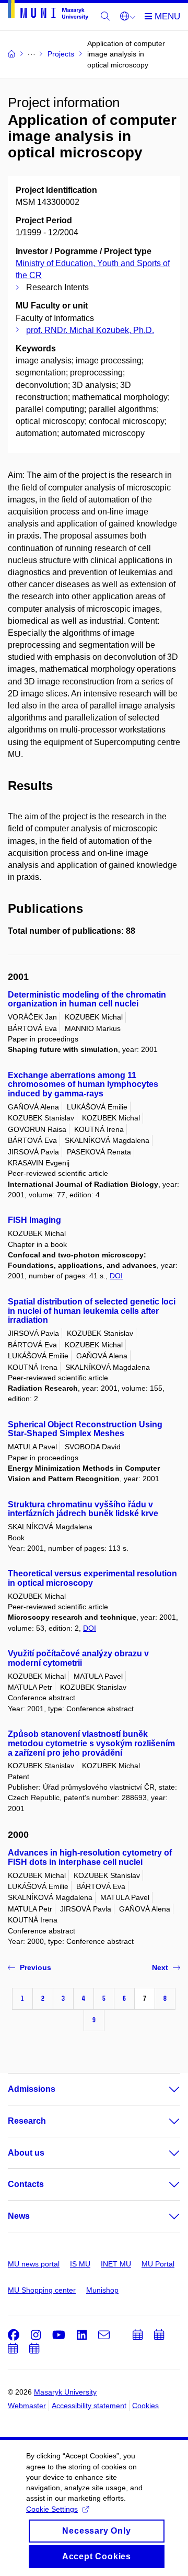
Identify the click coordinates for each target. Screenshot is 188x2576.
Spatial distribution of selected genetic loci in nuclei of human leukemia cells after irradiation (92, 1311)
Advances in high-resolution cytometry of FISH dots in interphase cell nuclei (90, 1857)
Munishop (102, 2290)
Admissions (32, 2089)
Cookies (145, 2406)
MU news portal (34, 2264)
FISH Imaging (34, 1220)
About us (26, 2153)
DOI (116, 1276)
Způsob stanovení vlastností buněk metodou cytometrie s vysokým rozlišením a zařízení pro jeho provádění (91, 1743)
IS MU (80, 2264)
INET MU (116, 2264)
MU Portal (158, 2264)
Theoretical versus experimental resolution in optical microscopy (92, 1578)
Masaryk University (65, 2392)
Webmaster (27, 2406)
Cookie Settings (52, 2509)
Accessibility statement (89, 2406)
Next (160, 1967)
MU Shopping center (42, 2290)
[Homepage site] (48, 12)
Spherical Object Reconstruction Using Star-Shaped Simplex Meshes (85, 1429)
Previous (36, 1967)
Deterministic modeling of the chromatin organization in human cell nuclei (87, 999)
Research (27, 2121)
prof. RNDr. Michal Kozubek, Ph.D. (90, 330)
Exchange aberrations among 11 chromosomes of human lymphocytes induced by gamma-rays (83, 1085)
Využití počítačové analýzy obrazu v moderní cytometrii (78, 1658)
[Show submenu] (164, 2089)
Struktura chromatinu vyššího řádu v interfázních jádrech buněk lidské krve (83, 1509)
